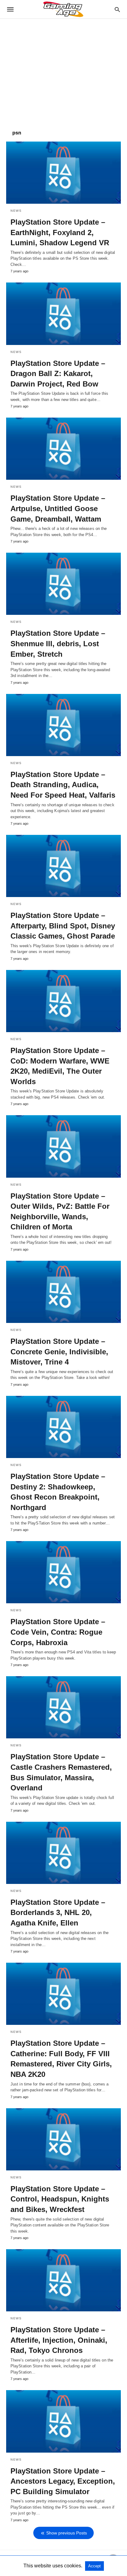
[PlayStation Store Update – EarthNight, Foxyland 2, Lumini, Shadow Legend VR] (63, 173)
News (16, 211)
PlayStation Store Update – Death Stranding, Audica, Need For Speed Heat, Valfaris (63, 785)
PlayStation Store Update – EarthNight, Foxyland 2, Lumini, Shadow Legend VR (60, 232)
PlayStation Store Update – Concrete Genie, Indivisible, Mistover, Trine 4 (59, 1352)
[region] (63, 71)
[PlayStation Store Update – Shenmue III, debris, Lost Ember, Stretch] (63, 584)
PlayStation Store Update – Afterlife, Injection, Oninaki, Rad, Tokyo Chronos (59, 2340)
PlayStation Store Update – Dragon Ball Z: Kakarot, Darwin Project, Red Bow (58, 374)
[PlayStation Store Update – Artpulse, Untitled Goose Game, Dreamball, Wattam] (63, 449)
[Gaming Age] (63, 9)
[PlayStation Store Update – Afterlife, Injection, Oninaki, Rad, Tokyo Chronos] (63, 2280)
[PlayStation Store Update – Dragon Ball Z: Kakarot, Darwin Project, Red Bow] (63, 314)
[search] (117, 9)
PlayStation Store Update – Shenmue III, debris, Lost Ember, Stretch (58, 643)
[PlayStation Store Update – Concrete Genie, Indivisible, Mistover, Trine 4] (63, 1292)
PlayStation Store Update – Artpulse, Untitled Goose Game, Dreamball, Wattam (58, 508)
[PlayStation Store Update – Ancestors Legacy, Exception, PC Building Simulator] (63, 2421)
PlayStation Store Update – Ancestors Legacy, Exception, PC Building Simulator (63, 2481)
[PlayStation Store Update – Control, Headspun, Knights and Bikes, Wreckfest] (63, 2139)
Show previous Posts (67, 2533)
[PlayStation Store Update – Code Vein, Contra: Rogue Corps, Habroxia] (63, 1572)
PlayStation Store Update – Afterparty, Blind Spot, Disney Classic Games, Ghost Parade (63, 926)
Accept (94, 2566)
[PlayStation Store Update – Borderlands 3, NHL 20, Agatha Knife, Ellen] (63, 1853)
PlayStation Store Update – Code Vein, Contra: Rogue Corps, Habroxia (58, 1632)
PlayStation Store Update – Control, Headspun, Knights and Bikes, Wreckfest (60, 2199)
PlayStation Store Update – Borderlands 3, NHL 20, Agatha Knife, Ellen (58, 1913)
